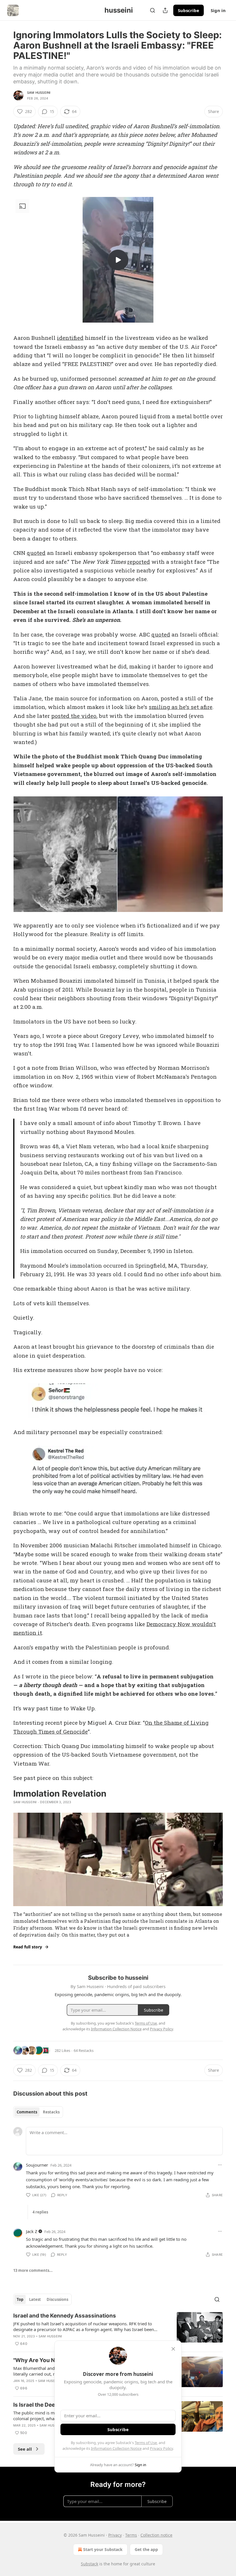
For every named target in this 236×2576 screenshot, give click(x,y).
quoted (36, 553)
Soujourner (37, 2165)
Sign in (218, 10)
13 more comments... (33, 2270)
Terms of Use (146, 2443)
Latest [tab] (35, 2299)
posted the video (74, 716)
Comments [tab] (27, 2112)
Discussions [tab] (57, 2299)
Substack (90, 2564)
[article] (118, 2330)
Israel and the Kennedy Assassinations (65, 2316)
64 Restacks (84, 2050)
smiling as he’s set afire (181, 707)
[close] (173, 2349)
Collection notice (156, 2535)
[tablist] (38, 2112)
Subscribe (189, 10)
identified (70, 338)
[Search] (153, 10)
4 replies (40, 2212)
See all (25, 2449)
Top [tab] (20, 2299)
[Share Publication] (165, 10)
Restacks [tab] (51, 2112)
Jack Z (32, 2231)
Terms (131, 2535)
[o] (118, 260)
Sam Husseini (39, 93)
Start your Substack (103, 2549)
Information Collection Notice (116, 2448)
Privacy (115, 2535)
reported (139, 562)
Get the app (146, 2549)
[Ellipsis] (220, 2165)
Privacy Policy (161, 2448)
